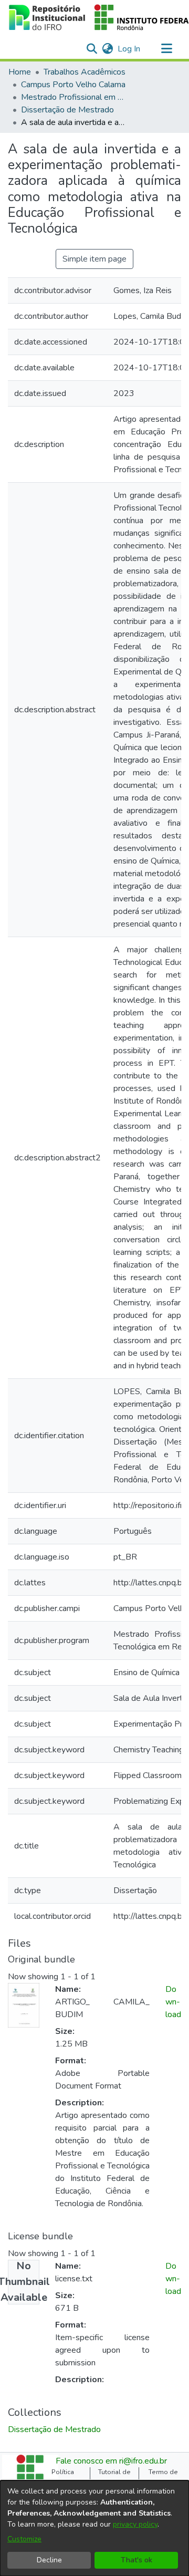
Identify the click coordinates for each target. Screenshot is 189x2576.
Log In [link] (129, 49)
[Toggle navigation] (166, 49)
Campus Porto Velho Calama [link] (73, 85)
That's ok (136, 2560)
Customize (24, 2539)
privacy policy (135, 2524)
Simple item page (94, 259)
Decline (49, 2560)
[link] (54, 2429)
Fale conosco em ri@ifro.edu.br (111, 2461)
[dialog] (94, 2528)
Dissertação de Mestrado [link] (67, 110)
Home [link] (20, 72)
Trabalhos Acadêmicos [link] (85, 72)
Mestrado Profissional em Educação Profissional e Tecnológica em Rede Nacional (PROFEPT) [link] (73, 97)
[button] (92, 49)
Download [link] (173, 2002)
